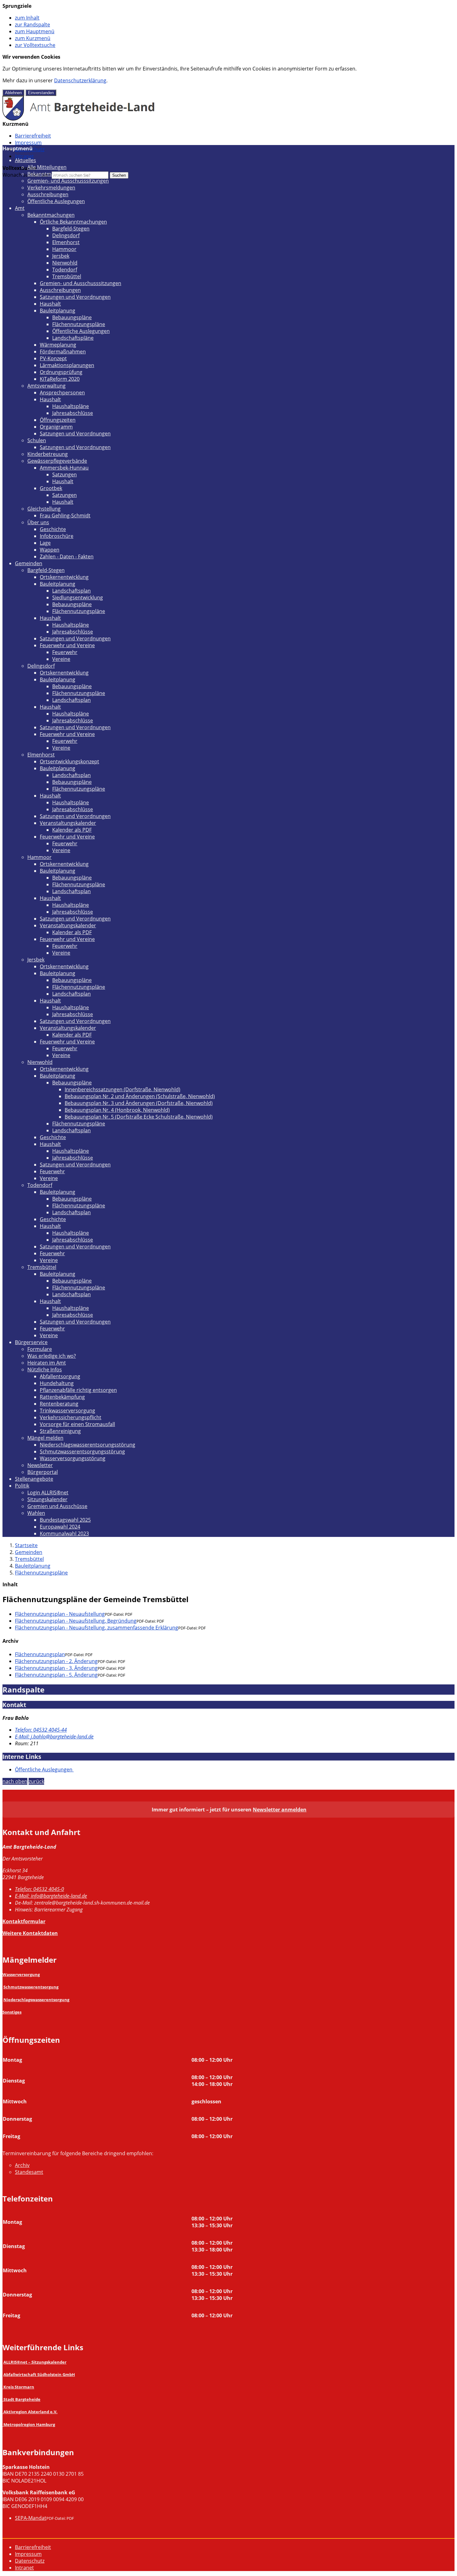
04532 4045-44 (41, 1730)
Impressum (28, 143)
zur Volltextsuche (35, 45)
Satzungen (65, 475)
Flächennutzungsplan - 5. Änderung (56, 1675)
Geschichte (53, 529)
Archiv (22, 2165)
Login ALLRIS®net (48, 1492)
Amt (20, 208)
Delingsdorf (66, 235)
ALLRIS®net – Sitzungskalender (35, 2362)
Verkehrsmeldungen (51, 188)
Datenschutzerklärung (80, 80)
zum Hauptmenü (35, 31)
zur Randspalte (32, 25)
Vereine (61, 659)
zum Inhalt (27, 18)
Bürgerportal (43, 1472)
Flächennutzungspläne (79, 324)
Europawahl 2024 (60, 1527)
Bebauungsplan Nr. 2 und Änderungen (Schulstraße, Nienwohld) (140, 1096)
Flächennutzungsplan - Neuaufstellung (60, 1614)
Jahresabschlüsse (73, 413)
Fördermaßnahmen (63, 352)
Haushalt (50, 304)
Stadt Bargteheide (22, 2399)
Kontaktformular (24, 1921)
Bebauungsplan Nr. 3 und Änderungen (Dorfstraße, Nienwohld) (139, 1103)
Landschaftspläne (73, 338)
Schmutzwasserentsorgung (31, 1987)
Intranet (24, 156)
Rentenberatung (59, 1404)
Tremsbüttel (67, 276)
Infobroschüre (57, 536)
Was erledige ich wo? (52, 1356)
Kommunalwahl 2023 (64, 1533)
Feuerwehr (65, 652)
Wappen (50, 550)
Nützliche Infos (45, 1370)
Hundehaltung (57, 1383)
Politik (22, 1486)
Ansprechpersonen (62, 393)
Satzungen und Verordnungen (75, 297)
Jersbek (61, 256)
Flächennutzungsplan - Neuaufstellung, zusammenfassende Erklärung (97, 1628)
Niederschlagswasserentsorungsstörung (88, 1445)
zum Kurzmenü (33, 38)
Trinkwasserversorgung (67, 1411)
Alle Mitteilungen (47, 167)
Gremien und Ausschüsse (57, 1506)
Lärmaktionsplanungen (67, 365)
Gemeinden (29, 563)
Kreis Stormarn (19, 2387)
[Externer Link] (3, 2387)
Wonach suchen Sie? (26, 175)
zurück (36, 1781)
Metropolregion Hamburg (29, 2424)
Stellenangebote (34, 1479)
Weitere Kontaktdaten (30, 1933)
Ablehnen (13, 93)
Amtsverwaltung (46, 386)
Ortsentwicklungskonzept (69, 761)
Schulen (37, 440)
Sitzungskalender (47, 1499)
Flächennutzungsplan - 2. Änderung (56, 1661)
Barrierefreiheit (33, 136)
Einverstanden (41, 93)
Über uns (38, 522)
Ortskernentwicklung (64, 577)
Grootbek (51, 488)
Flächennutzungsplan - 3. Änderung (56, 1668)
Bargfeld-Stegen (71, 229)
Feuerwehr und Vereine (67, 645)
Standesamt (29, 2172)
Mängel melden (45, 1438)
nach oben (15, 1781)
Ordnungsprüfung (61, 372)
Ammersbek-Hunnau (64, 468)
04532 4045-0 (39, 1889)
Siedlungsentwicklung (78, 597)
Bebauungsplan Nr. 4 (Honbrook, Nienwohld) (117, 1110)
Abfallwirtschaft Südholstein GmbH (39, 2374)
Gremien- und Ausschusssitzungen (68, 181)
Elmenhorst (66, 242)
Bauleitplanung (58, 311)
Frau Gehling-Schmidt (65, 516)
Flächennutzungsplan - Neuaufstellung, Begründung (76, 1621)
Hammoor (64, 249)
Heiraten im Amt (47, 1363)
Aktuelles (25, 160)
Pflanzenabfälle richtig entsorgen (78, 1390)
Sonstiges (12, 2012)
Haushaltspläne (71, 406)
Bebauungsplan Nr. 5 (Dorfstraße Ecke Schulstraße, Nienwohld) (139, 1117)
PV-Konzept (53, 358)
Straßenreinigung (60, 1431)
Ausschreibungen (48, 194)
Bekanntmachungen (51, 174)
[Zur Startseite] (79, 119)
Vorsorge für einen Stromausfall (77, 1424)
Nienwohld (65, 263)
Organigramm (56, 427)
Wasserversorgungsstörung (73, 1458)
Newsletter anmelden (280, 1810)
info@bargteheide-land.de (51, 1896)
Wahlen (36, 1513)
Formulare (40, 1349)
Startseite (26, 1545)
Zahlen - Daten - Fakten (67, 557)
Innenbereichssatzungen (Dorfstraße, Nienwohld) (122, 1089)
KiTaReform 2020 (60, 379)
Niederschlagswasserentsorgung (36, 2000)
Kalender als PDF (72, 830)
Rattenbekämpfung (62, 1397)
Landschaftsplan (72, 591)
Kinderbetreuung (48, 454)
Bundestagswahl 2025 (65, 1520)
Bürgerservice (31, 1342)
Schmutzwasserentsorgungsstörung (82, 1452)
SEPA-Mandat (31, 2518)
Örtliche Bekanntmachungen (73, 222)
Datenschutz (30, 2561)
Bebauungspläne (72, 317)
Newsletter (40, 1465)
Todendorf (65, 270)
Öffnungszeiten (58, 420)
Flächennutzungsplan (40, 1654)
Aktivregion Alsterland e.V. (30, 2412)
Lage (45, 543)
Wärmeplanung (58, 345)
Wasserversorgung (21, 1974)
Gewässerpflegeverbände (57, 461)
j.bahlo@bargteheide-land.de (54, 1737)
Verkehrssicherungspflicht (71, 1417)
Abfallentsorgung (60, 1376)
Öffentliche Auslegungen (56, 201)
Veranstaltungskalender (68, 823)
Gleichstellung (44, 509)
